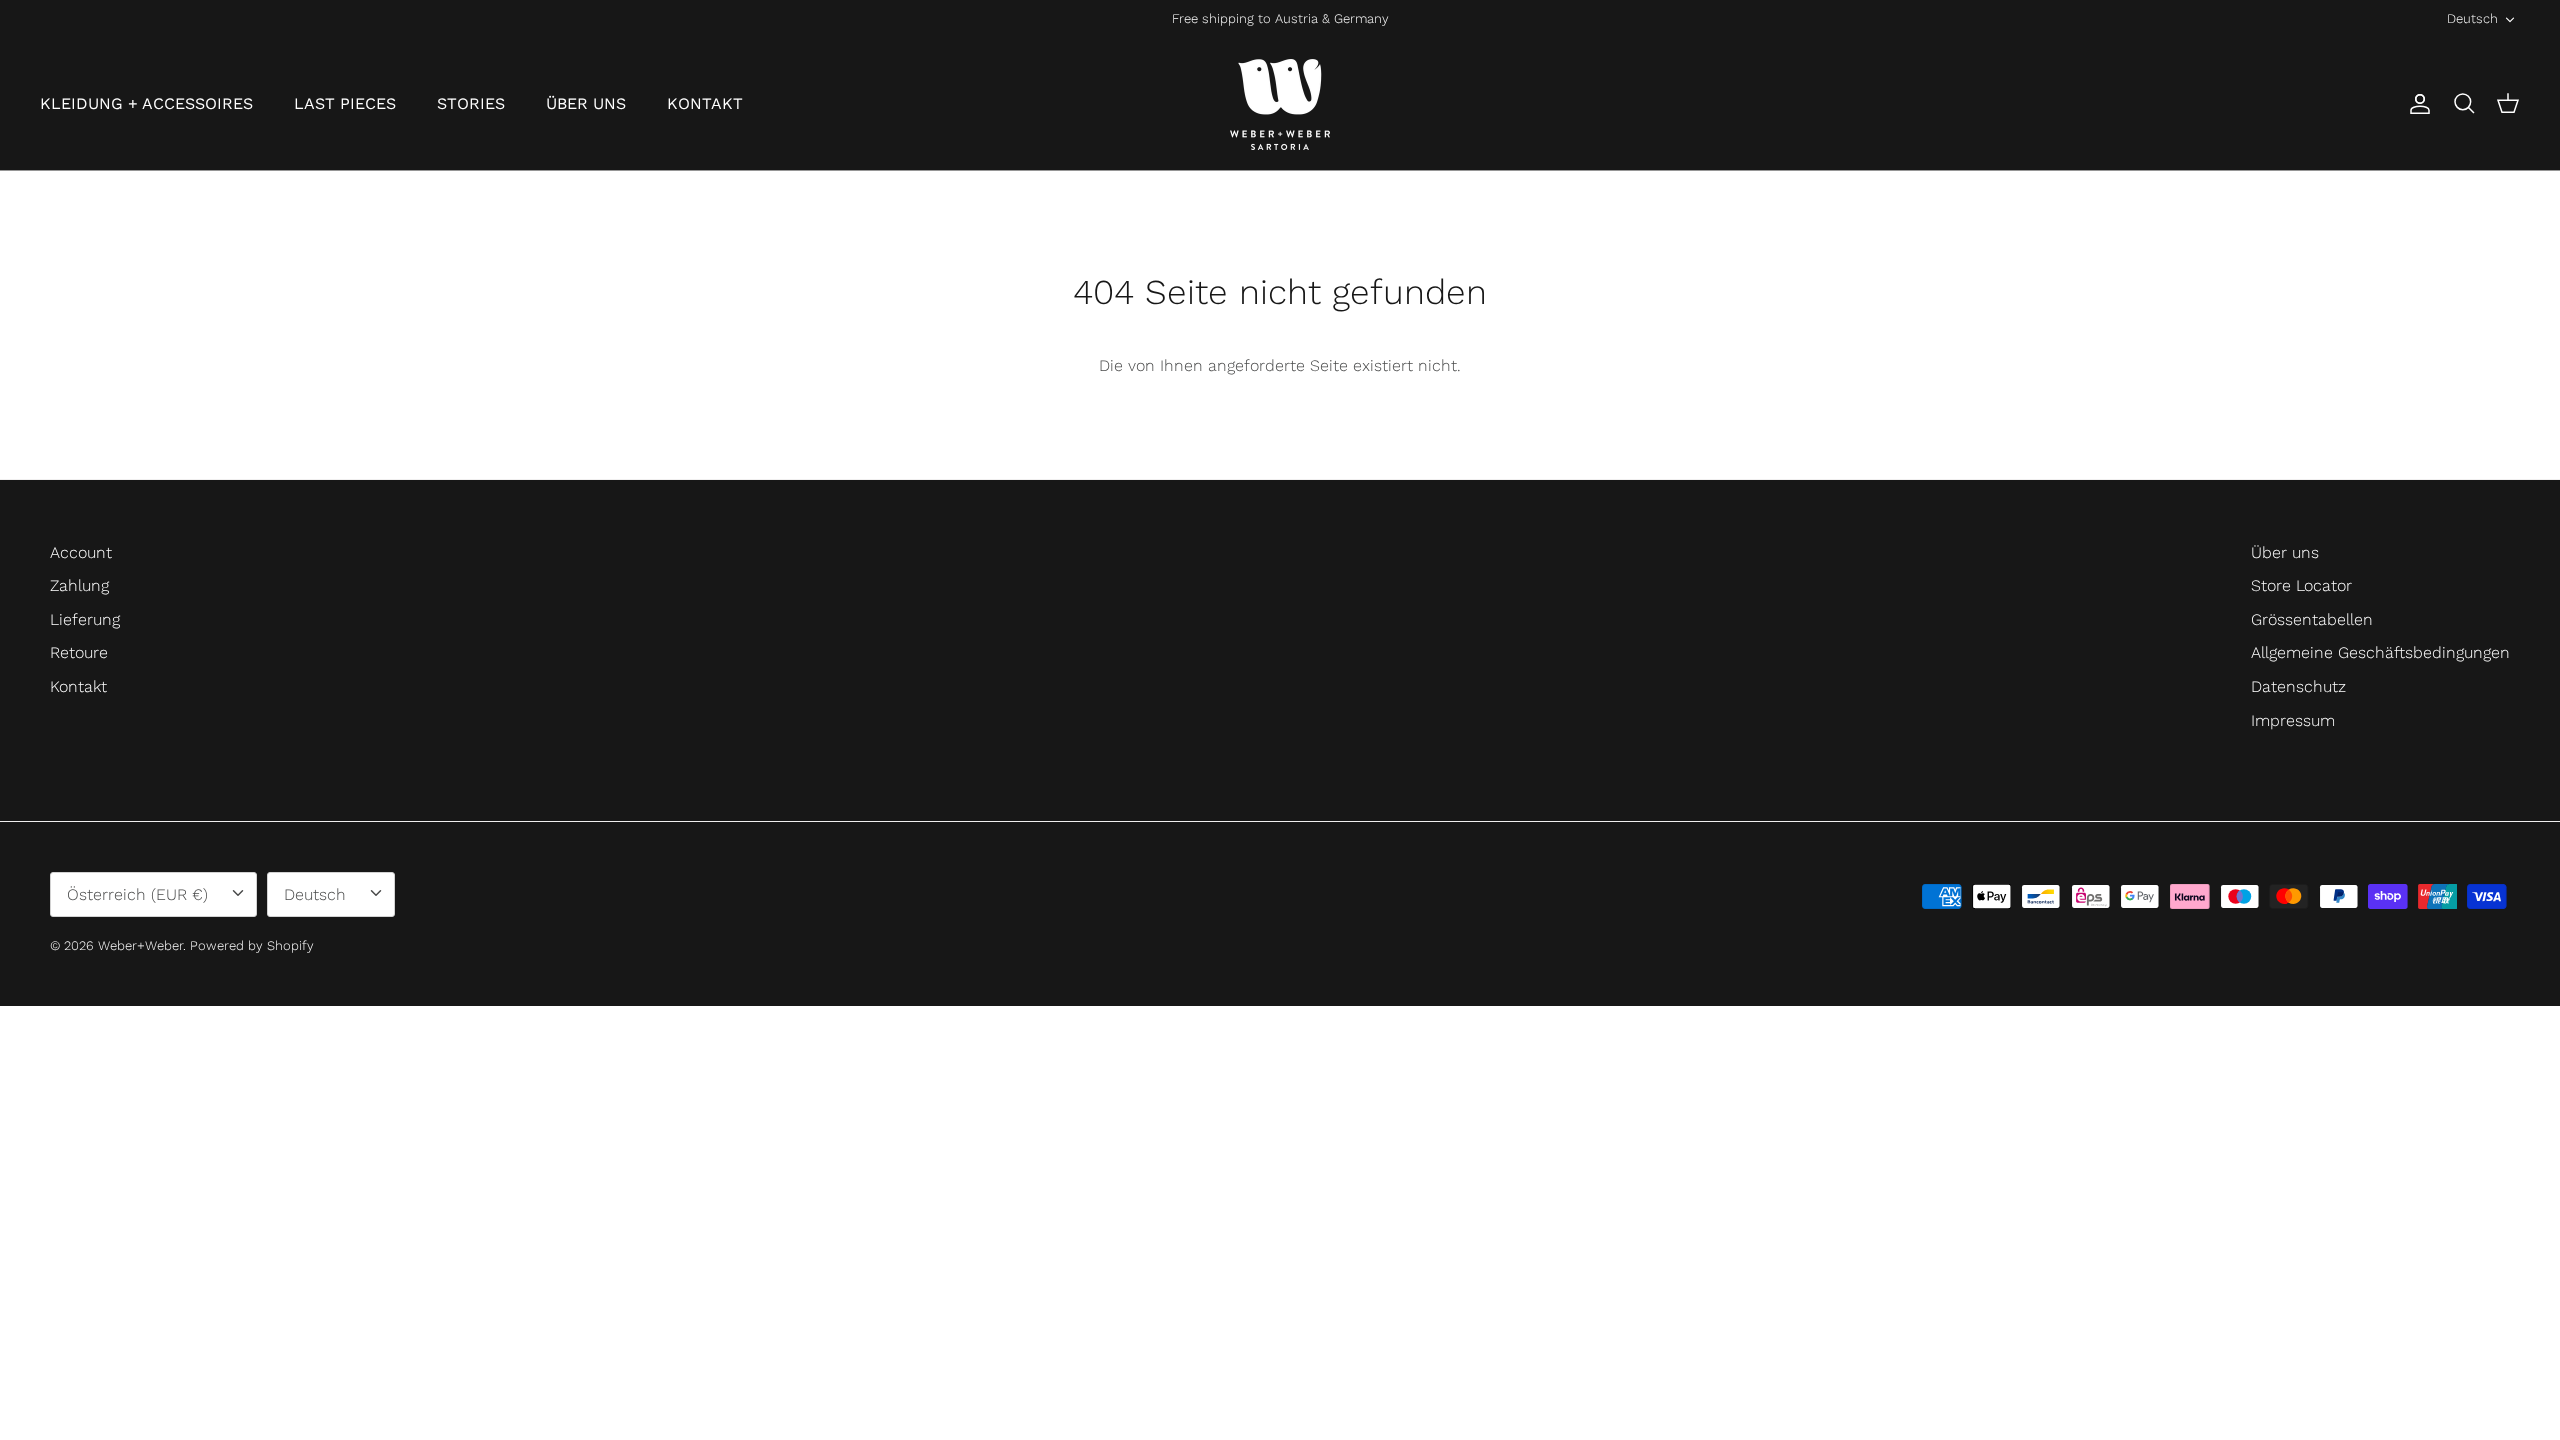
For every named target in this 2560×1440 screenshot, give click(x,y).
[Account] (2416, 104)
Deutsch (2472, 18)
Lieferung (85, 619)
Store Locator (2301, 585)
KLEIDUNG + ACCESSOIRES (146, 103)
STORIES (471, 103)
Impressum (2293, 720)
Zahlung (79, 585)
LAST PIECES (345, 103)
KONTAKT (705, 103)
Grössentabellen (2312, 619)
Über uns (2285, 552)
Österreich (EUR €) (137, 894)
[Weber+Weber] (1280, 104)
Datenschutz (2298, 686)
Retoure (79, 652)
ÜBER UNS (586, 103)
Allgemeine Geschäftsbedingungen (2380, 652)
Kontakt (78, 686)
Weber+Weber (140, 945)
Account (81, 552)
